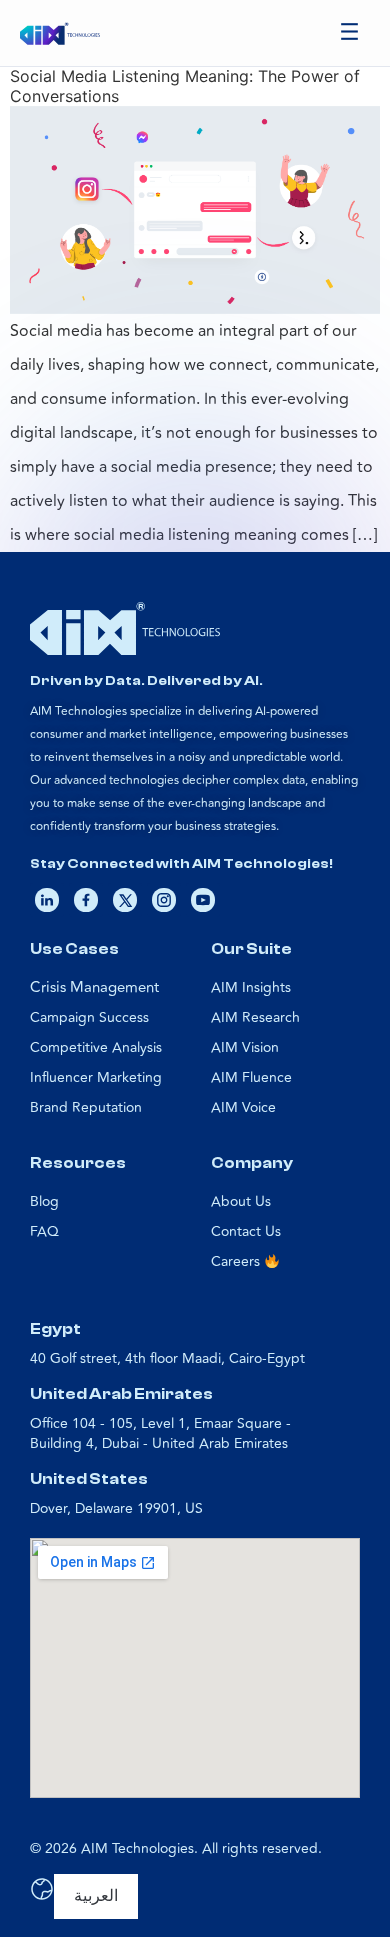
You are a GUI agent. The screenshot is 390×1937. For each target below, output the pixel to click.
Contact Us (246, 1231)
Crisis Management (94, 987)
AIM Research (255, 1017)
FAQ (44, 1231)
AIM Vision (245, 1047)
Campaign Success (89, 1017)
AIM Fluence (251, 1077)
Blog (44, 1201)
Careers (237, 1261)
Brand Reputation (86, 1107)
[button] (350, 33)
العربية (96, 1896)
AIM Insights (251, 987)
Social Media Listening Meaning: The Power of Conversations (185, 85)
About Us (241, 1201)
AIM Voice (243, 1107)
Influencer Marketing (96, 1077)
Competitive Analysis (96, 1047)
